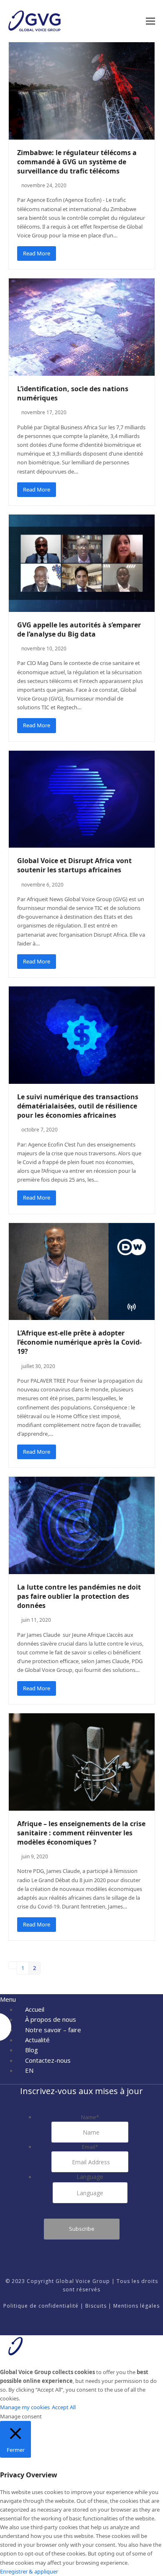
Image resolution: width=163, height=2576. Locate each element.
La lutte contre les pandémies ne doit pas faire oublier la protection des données (79, 1596)
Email (90, 2147)
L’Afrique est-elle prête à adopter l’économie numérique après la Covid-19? (79, 1342)
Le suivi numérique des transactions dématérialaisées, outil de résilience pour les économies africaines (78, 1106)
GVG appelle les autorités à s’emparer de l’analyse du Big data (79, 629)
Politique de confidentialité (41, 2306)
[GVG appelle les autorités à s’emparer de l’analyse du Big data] (82, 563)
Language (90, 2177)
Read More (37, 253)
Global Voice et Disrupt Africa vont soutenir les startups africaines (74, 865)
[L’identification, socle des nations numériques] (82, 326)
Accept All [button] (64, 2407)
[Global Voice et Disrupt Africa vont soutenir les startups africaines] (82, 798)
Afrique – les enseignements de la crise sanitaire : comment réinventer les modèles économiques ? (81, 1833)
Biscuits (96, 2306)
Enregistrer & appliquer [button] (29, 2571)
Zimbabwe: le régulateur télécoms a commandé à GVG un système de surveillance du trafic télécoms (77, 162)
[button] (150, 21)
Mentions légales (136, 2306)
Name (90, 2117)
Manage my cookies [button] (25, 2407)
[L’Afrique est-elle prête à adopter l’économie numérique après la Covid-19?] (82, 1271)
